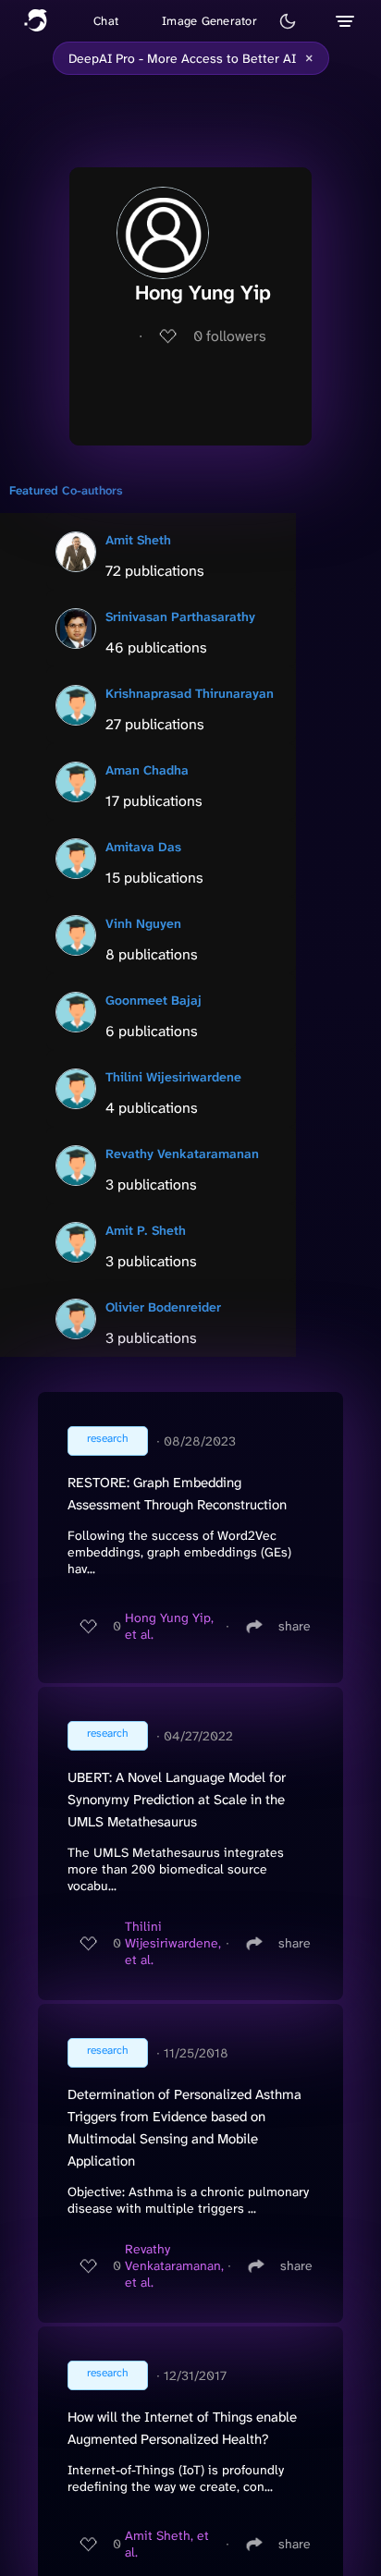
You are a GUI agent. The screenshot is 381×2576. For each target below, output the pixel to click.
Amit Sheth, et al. (167, 2544)
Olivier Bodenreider (163, 1307)
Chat (106, 21)
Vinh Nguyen (143, 923)
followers (230, 336)
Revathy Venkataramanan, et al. (174, 2265)
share (295, 1626)
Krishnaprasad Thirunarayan (190, 693)
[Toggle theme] (288, 21)
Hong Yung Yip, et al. (169, 1626)
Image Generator (209, 21)
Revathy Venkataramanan (182, 1154)
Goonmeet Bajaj (154, 1000)
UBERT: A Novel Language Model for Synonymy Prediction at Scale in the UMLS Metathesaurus (177, 1800)
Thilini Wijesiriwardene (173, 1077)
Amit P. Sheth (146, 1230)
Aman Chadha (147, 770)
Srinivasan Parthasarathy (180, 617)
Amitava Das (143, 847)
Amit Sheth (138, 540)
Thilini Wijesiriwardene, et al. (173, 1943)
